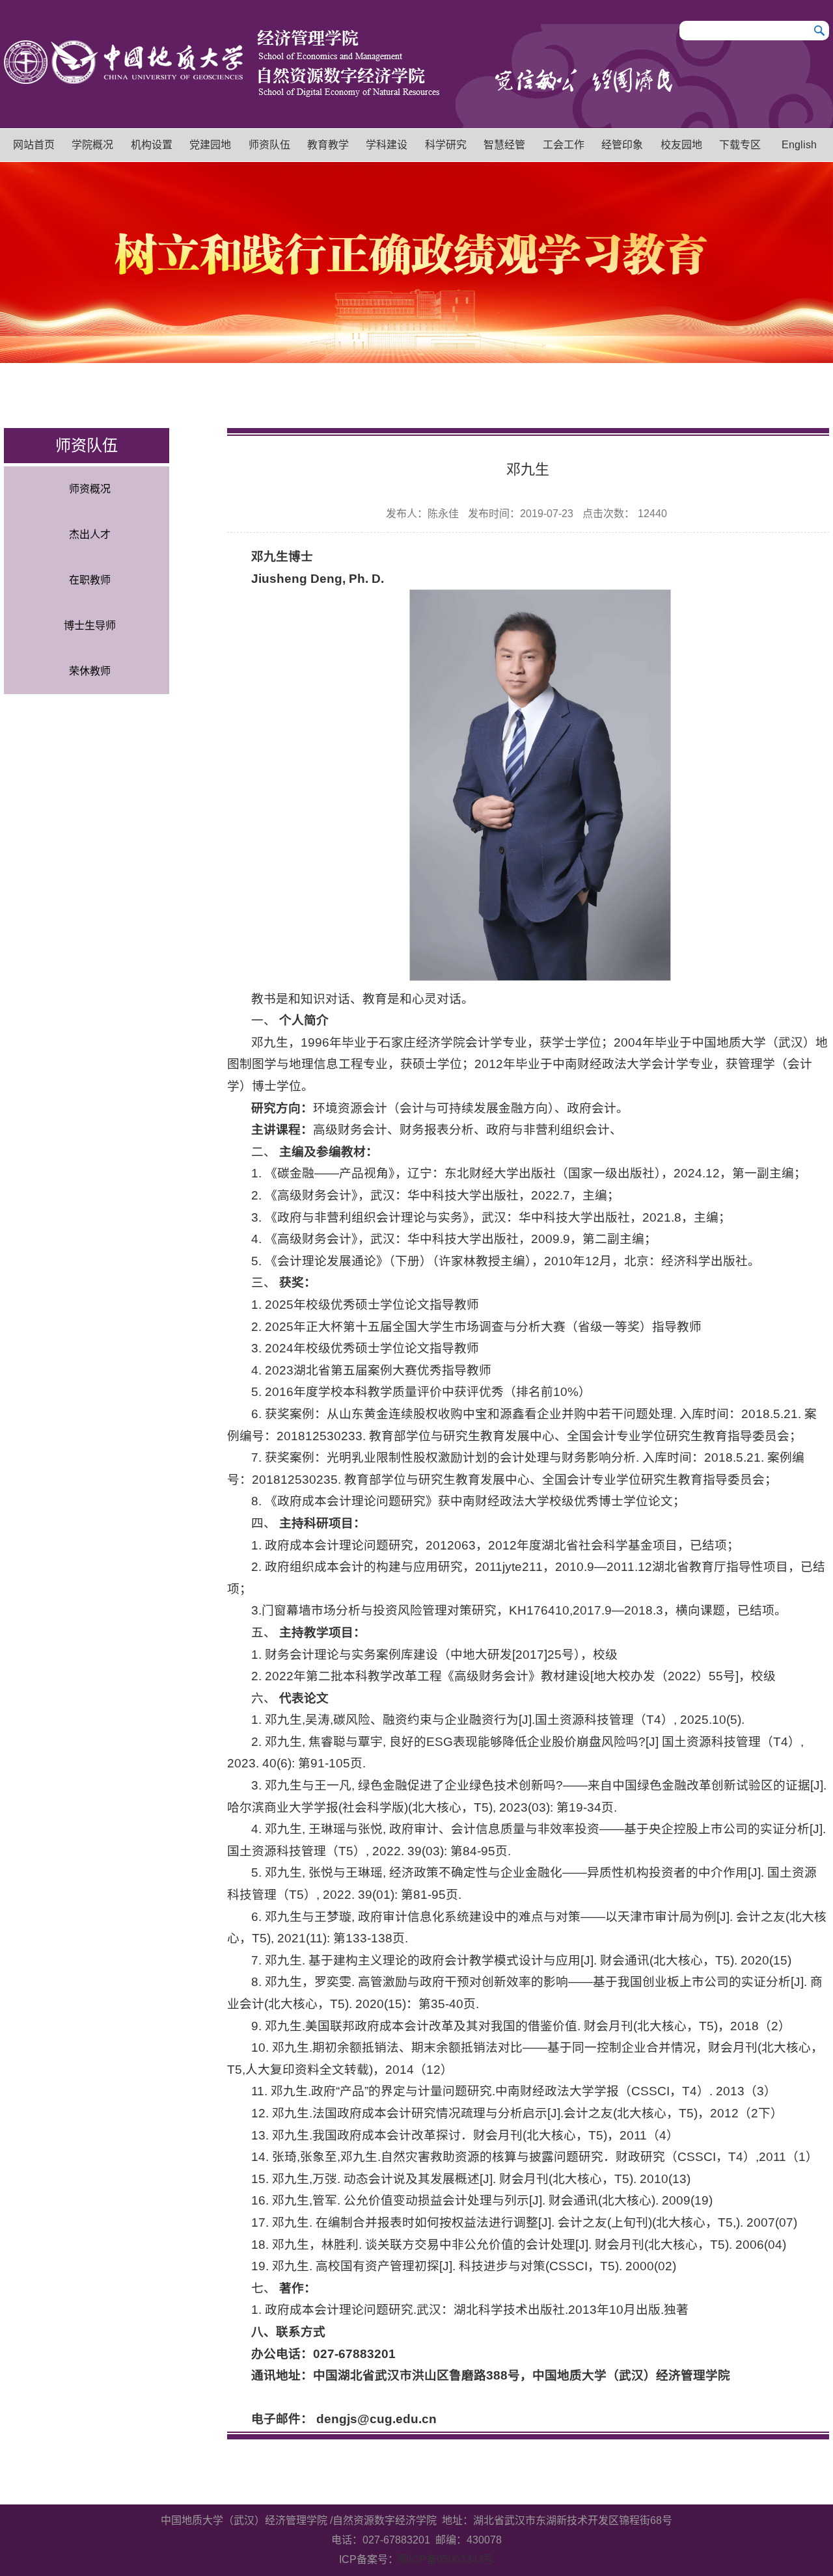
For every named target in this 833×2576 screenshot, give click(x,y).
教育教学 (328, 145)
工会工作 (564, 145)
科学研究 (446, 145)
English (799, 145)
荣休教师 (90, 671)
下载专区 (740, 145)
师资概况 (90, 489)
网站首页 (34, 145)
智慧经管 (504, 145)
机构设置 (152, 145)
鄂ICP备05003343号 (446, 2559)
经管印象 (622, 145)
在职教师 (90, 580)
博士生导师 (90, 625)
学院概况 (92, 145)
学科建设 (387, 145)
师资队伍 (269, 145)
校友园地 (681, 145)
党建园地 (210, 145)
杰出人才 (90, 534)
